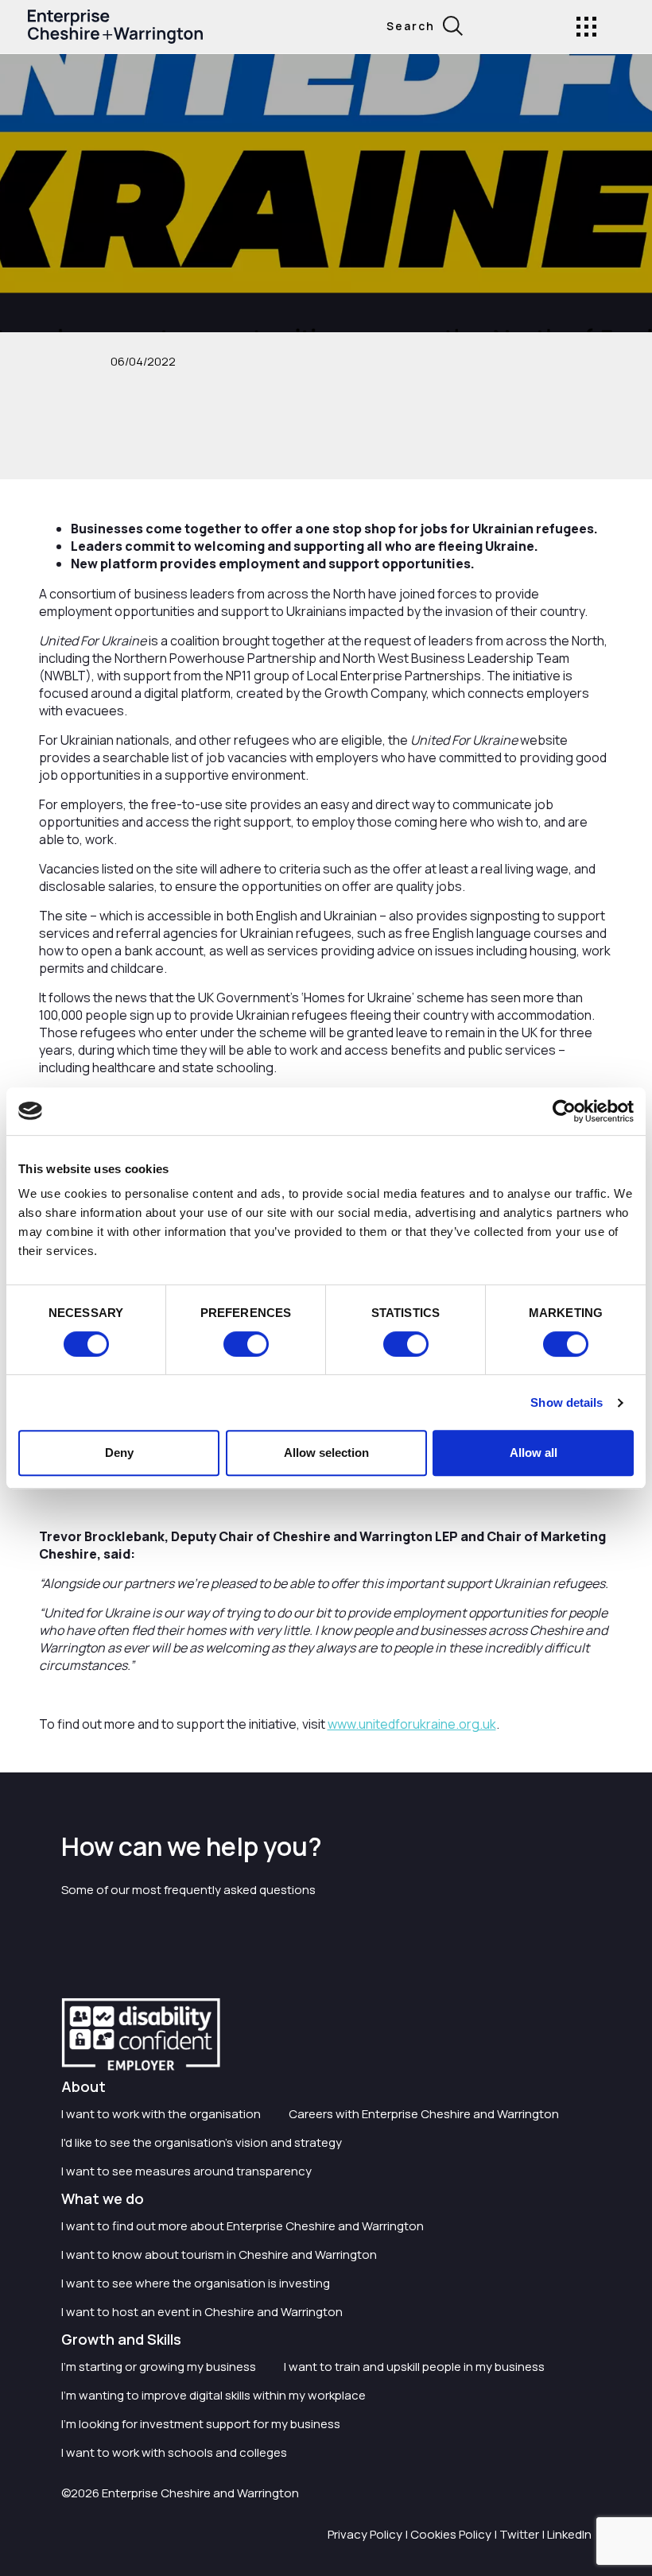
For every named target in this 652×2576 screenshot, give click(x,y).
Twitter (519, 2534)
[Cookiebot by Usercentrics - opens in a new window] (564, 1111)
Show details (567, 1402)
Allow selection (326, 1453)
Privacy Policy (365, 2534)
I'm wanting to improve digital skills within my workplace (213, 2395)
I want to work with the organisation (161, 2114)
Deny (119, 1453)
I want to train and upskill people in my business (414, 2367)
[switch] (246, 1344)
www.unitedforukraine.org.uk (412, 1724)
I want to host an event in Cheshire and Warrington (202, 2312)
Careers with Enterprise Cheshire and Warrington (424, 2114)
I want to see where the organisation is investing (196, 2283)
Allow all (534, 1453)
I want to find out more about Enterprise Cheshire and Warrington (243, 2226)
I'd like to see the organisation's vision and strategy (202, 2142)
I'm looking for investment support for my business (201, 2424)
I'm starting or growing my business (159, 2367)
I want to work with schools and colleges (174, 2452)
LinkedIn (569, 2534)
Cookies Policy (451, 2534)
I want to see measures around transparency (186, 2171)
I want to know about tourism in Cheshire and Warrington (219, 2254)
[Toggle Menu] (586, 27)
